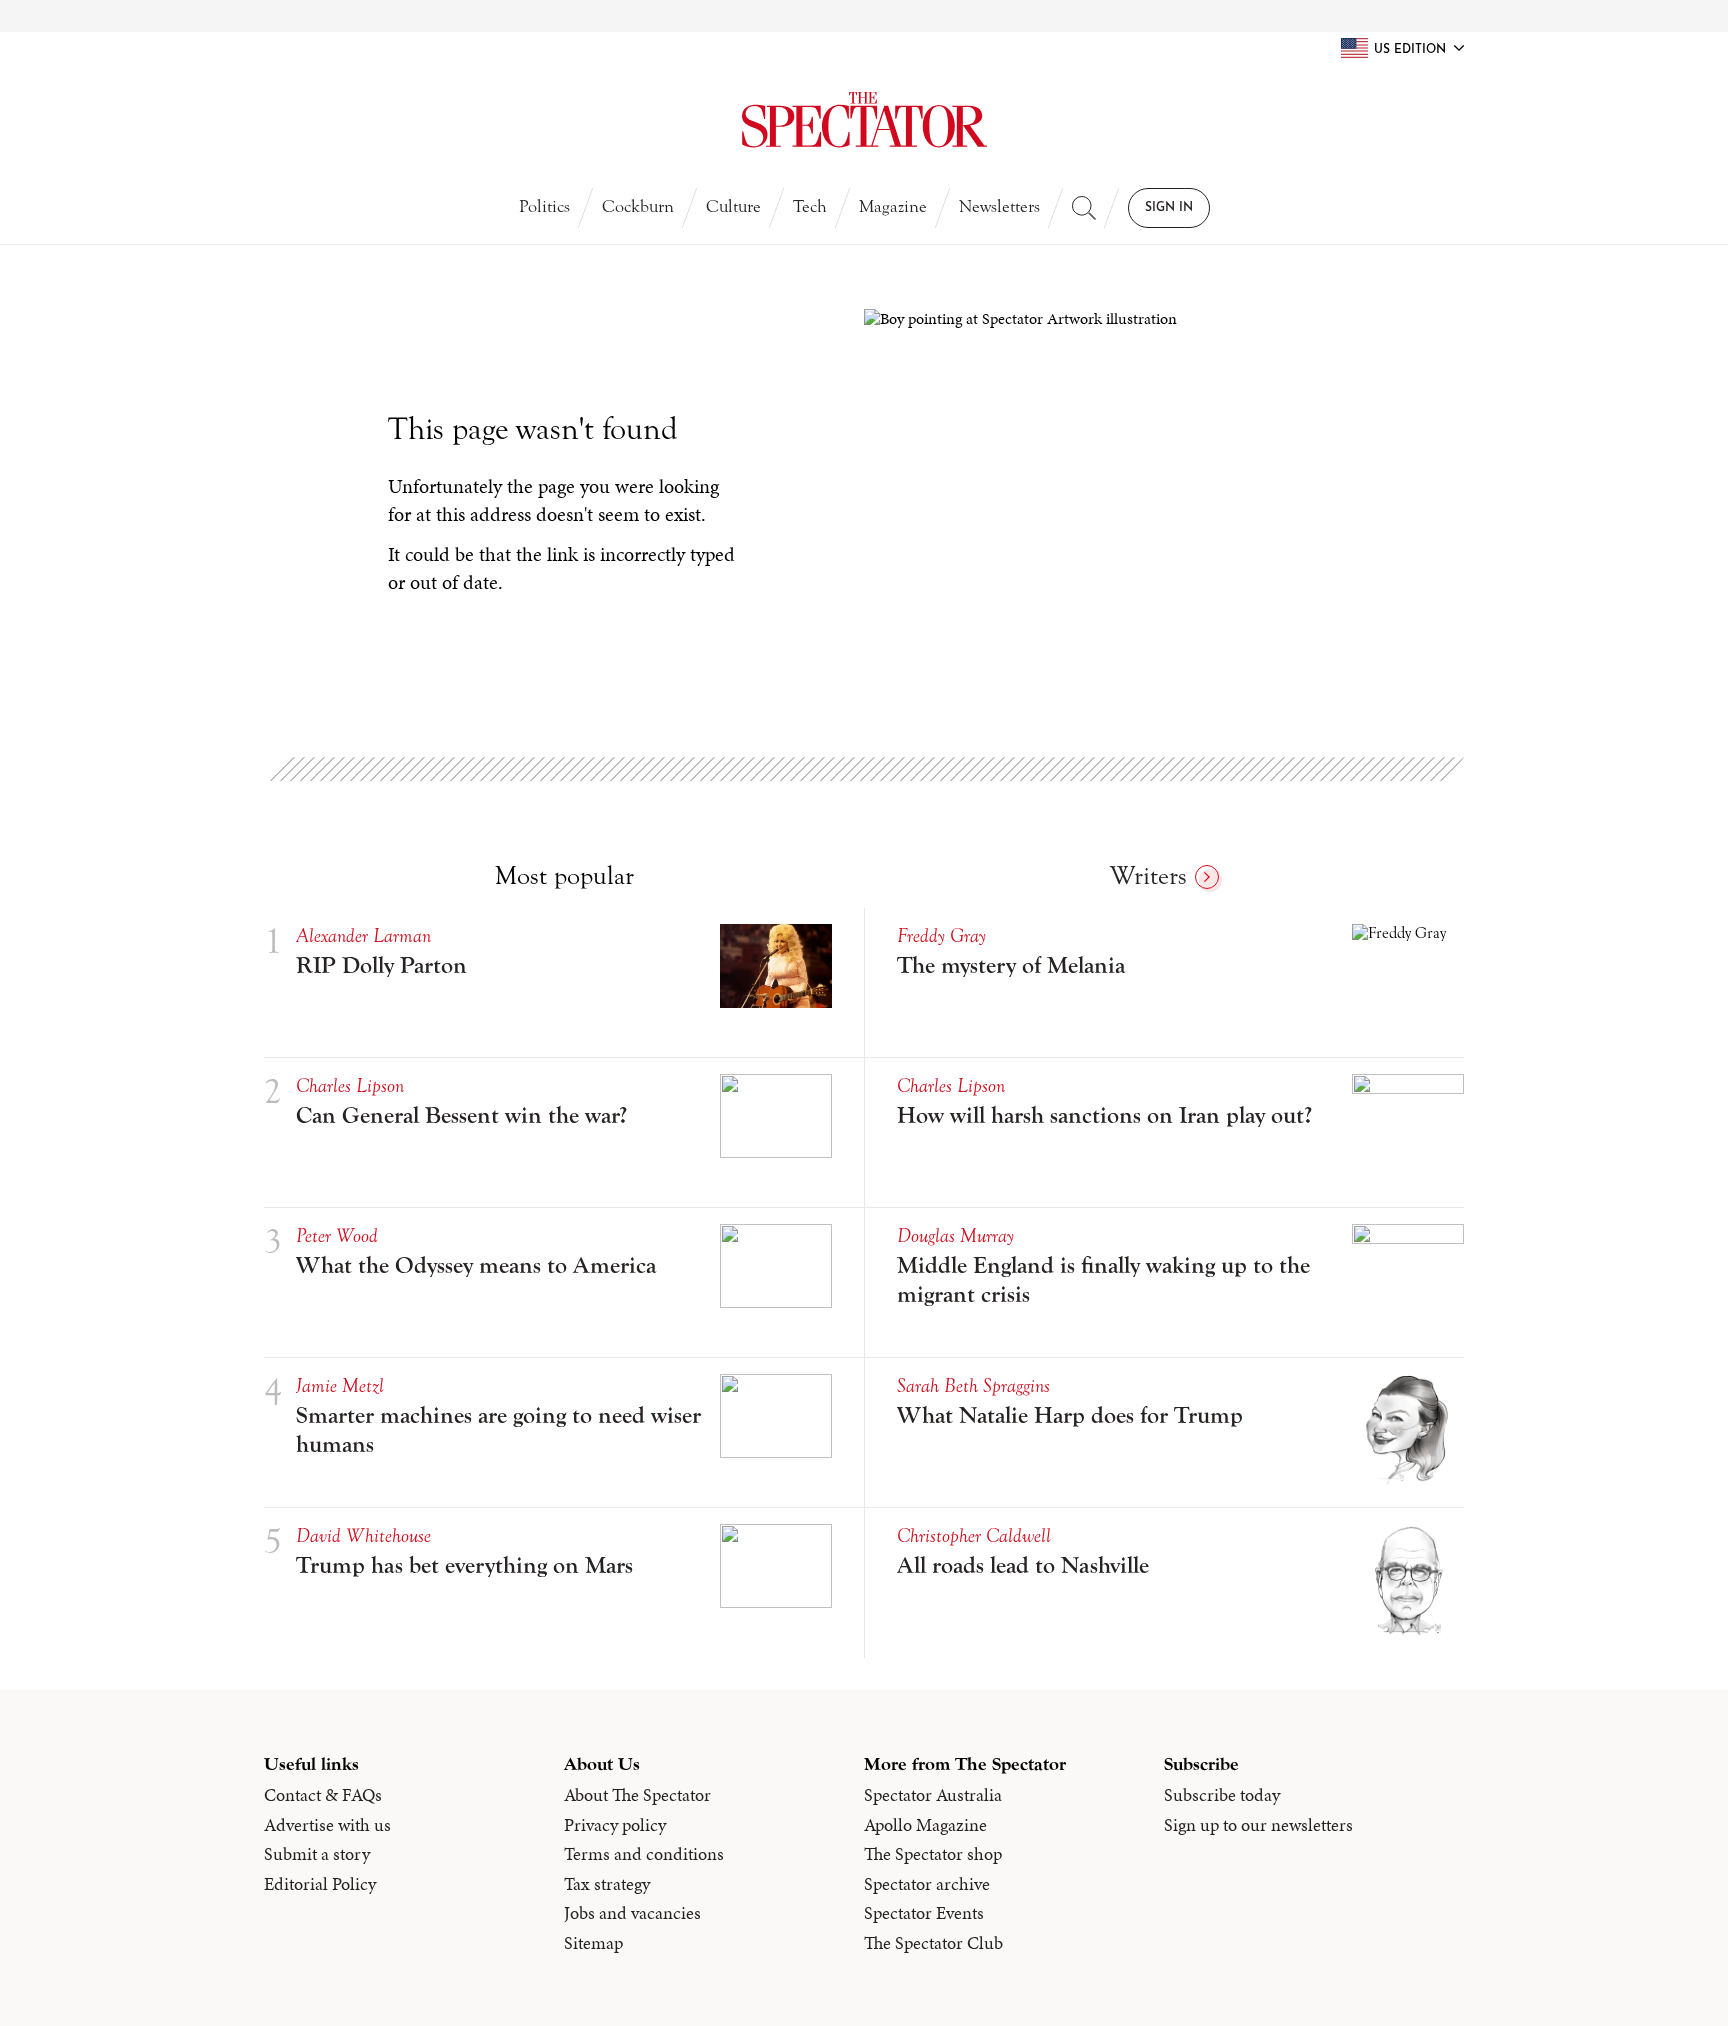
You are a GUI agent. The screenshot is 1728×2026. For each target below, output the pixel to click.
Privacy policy (615, 1825)
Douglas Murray (955, 1235)
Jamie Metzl (340, 1385)
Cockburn (638, 206)
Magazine (893, 206)
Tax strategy (607, 1884)
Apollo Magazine (925, 1825)
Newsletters (999, 206)
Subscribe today (1222, 1795)
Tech (810, 206)
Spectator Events (924, 1913)
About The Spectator (637, 1795)
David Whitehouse (363, 1535)
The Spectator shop (933, 1854)
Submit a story (317, 1854)
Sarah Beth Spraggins (973, 1385)
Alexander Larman (363, 935)
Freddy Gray (941, 935)
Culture (733, 206)
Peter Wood (337, 1235)
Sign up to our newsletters (1258, 1825)
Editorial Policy (320, 1884)
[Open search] (1084, 208)
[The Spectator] (864, 120)
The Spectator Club (933, 1943)
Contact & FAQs (323, 1795)
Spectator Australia (933, 1795)
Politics (544, 206)
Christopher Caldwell (974, 1535)
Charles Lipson (350, 1085)
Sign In (1169, 208)
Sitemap (593, 1943)
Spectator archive (927, 1884)
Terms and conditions (644, 1854)
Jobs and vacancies (632, 1913)
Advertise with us (327, 1825)
